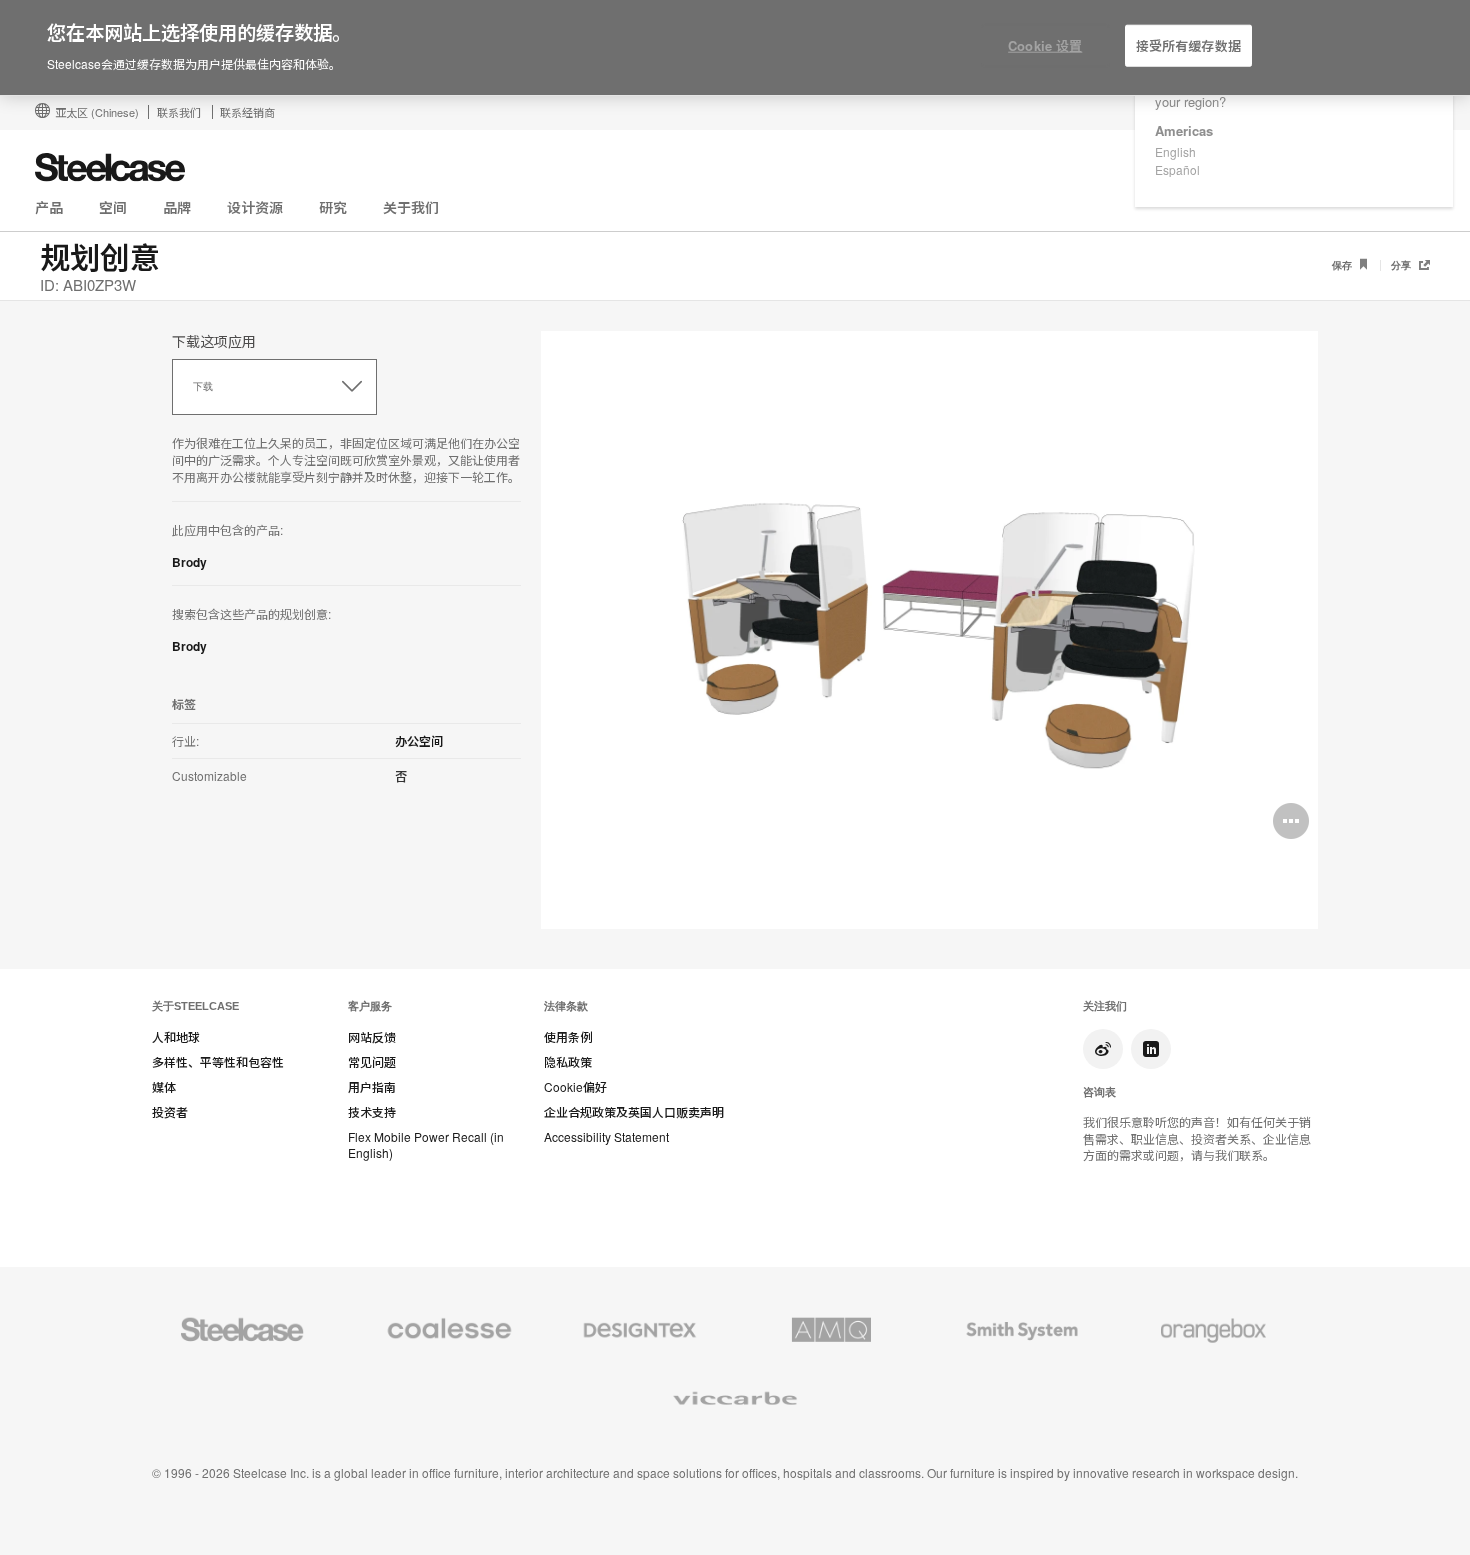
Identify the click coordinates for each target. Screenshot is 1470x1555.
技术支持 (372, 1112)
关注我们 (1105, 1006)
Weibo (1103, 1049)
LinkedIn (1151, 1049)
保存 (1343, 265)
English (1175, 151)
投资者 (170, 1112)
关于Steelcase (195, 1006)
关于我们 (411, 207)
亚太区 (97, 112)
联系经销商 (247, 112)
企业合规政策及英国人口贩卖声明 (634, 1112)
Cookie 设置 (1045, 45)
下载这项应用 (214, 341)
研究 (333, 207)
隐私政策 (568, 1062)
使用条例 (568, 1037)
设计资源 (255, 207)
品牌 (177, 207)
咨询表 (1099, 1092)
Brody (189, 562)
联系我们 (179, 112)
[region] (735, 48)
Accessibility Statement (606, 1137)
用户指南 (372, 1087)
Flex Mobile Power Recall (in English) (426, 1145)
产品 (49, 207)
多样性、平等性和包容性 (218, 1062)
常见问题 (372, 1062)
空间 (113, 207)
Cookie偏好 (575, 1087)
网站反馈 (372, 1037)
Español (1177, 169)
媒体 (164, 1087)
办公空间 (419, 741)
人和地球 (176, 1037)
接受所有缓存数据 (1188, 45)
